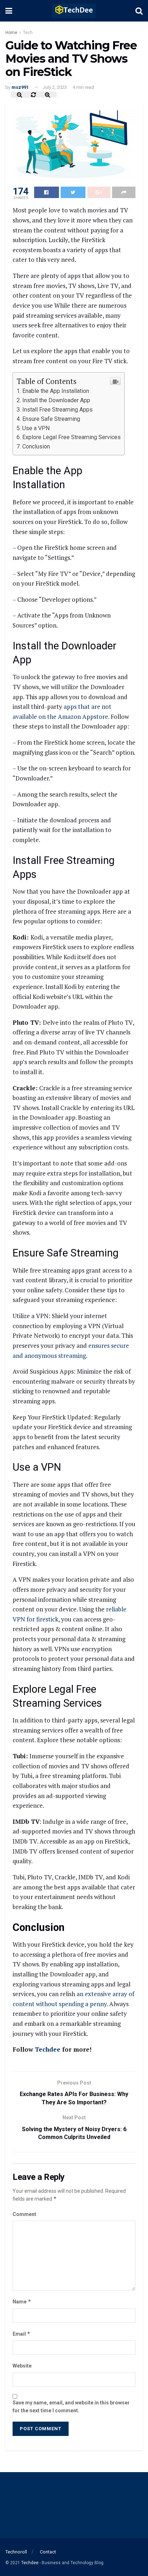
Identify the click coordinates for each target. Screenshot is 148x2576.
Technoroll (16, 2552)
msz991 (20, 87)
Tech (28, 33)
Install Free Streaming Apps (57, 410)
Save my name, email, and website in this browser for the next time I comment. (71, 2407)
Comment (24, 2214)
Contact (48, 2552)
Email (22, 2334)
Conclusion (36, 446)
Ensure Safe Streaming (51, 419)
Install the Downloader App (56, 400)
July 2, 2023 (55, 87)
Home (11, 33)
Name (22, 2301)
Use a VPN (36, 428)
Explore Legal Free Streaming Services (71, 437)
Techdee (48, 2049)
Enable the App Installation (56, 391)
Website (22, 2366)
